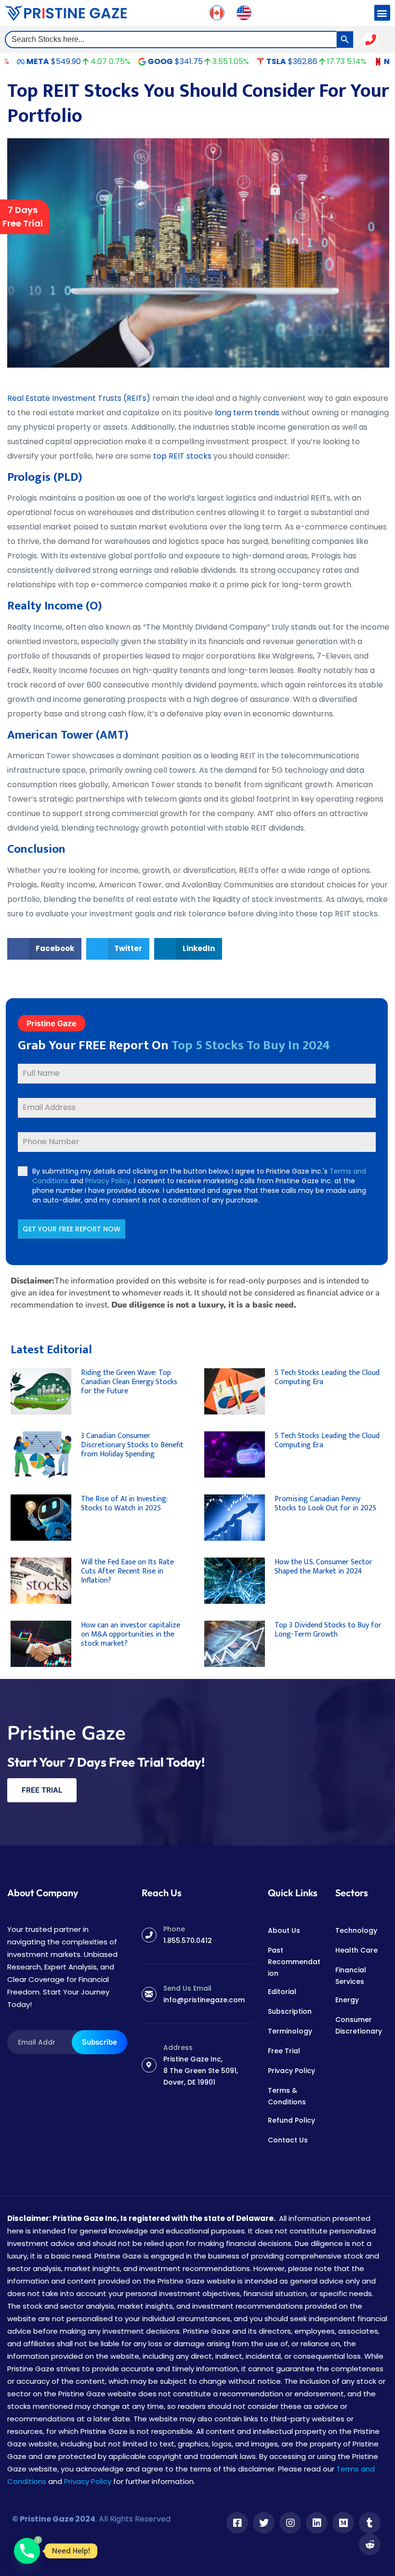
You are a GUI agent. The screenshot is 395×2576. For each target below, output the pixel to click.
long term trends (246, 413)
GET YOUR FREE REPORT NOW (72, 1229)
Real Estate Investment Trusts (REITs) (79, 398)
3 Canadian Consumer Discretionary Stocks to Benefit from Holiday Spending (132, 1445)
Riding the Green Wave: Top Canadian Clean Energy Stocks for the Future (129, 1382)
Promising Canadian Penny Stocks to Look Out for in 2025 (325, 1504)
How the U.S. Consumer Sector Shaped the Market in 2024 (323, 1567)
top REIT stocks (182, 456)
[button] (382, 13)
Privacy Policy (108, 1181)
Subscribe (99, 2042)
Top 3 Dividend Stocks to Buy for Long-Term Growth (328, 1630)
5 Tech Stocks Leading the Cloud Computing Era (327, 1377)
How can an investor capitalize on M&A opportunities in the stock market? (131, 1634)
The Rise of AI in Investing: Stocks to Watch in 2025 (124, 1504)
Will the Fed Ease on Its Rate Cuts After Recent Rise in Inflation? (127, 1571)
